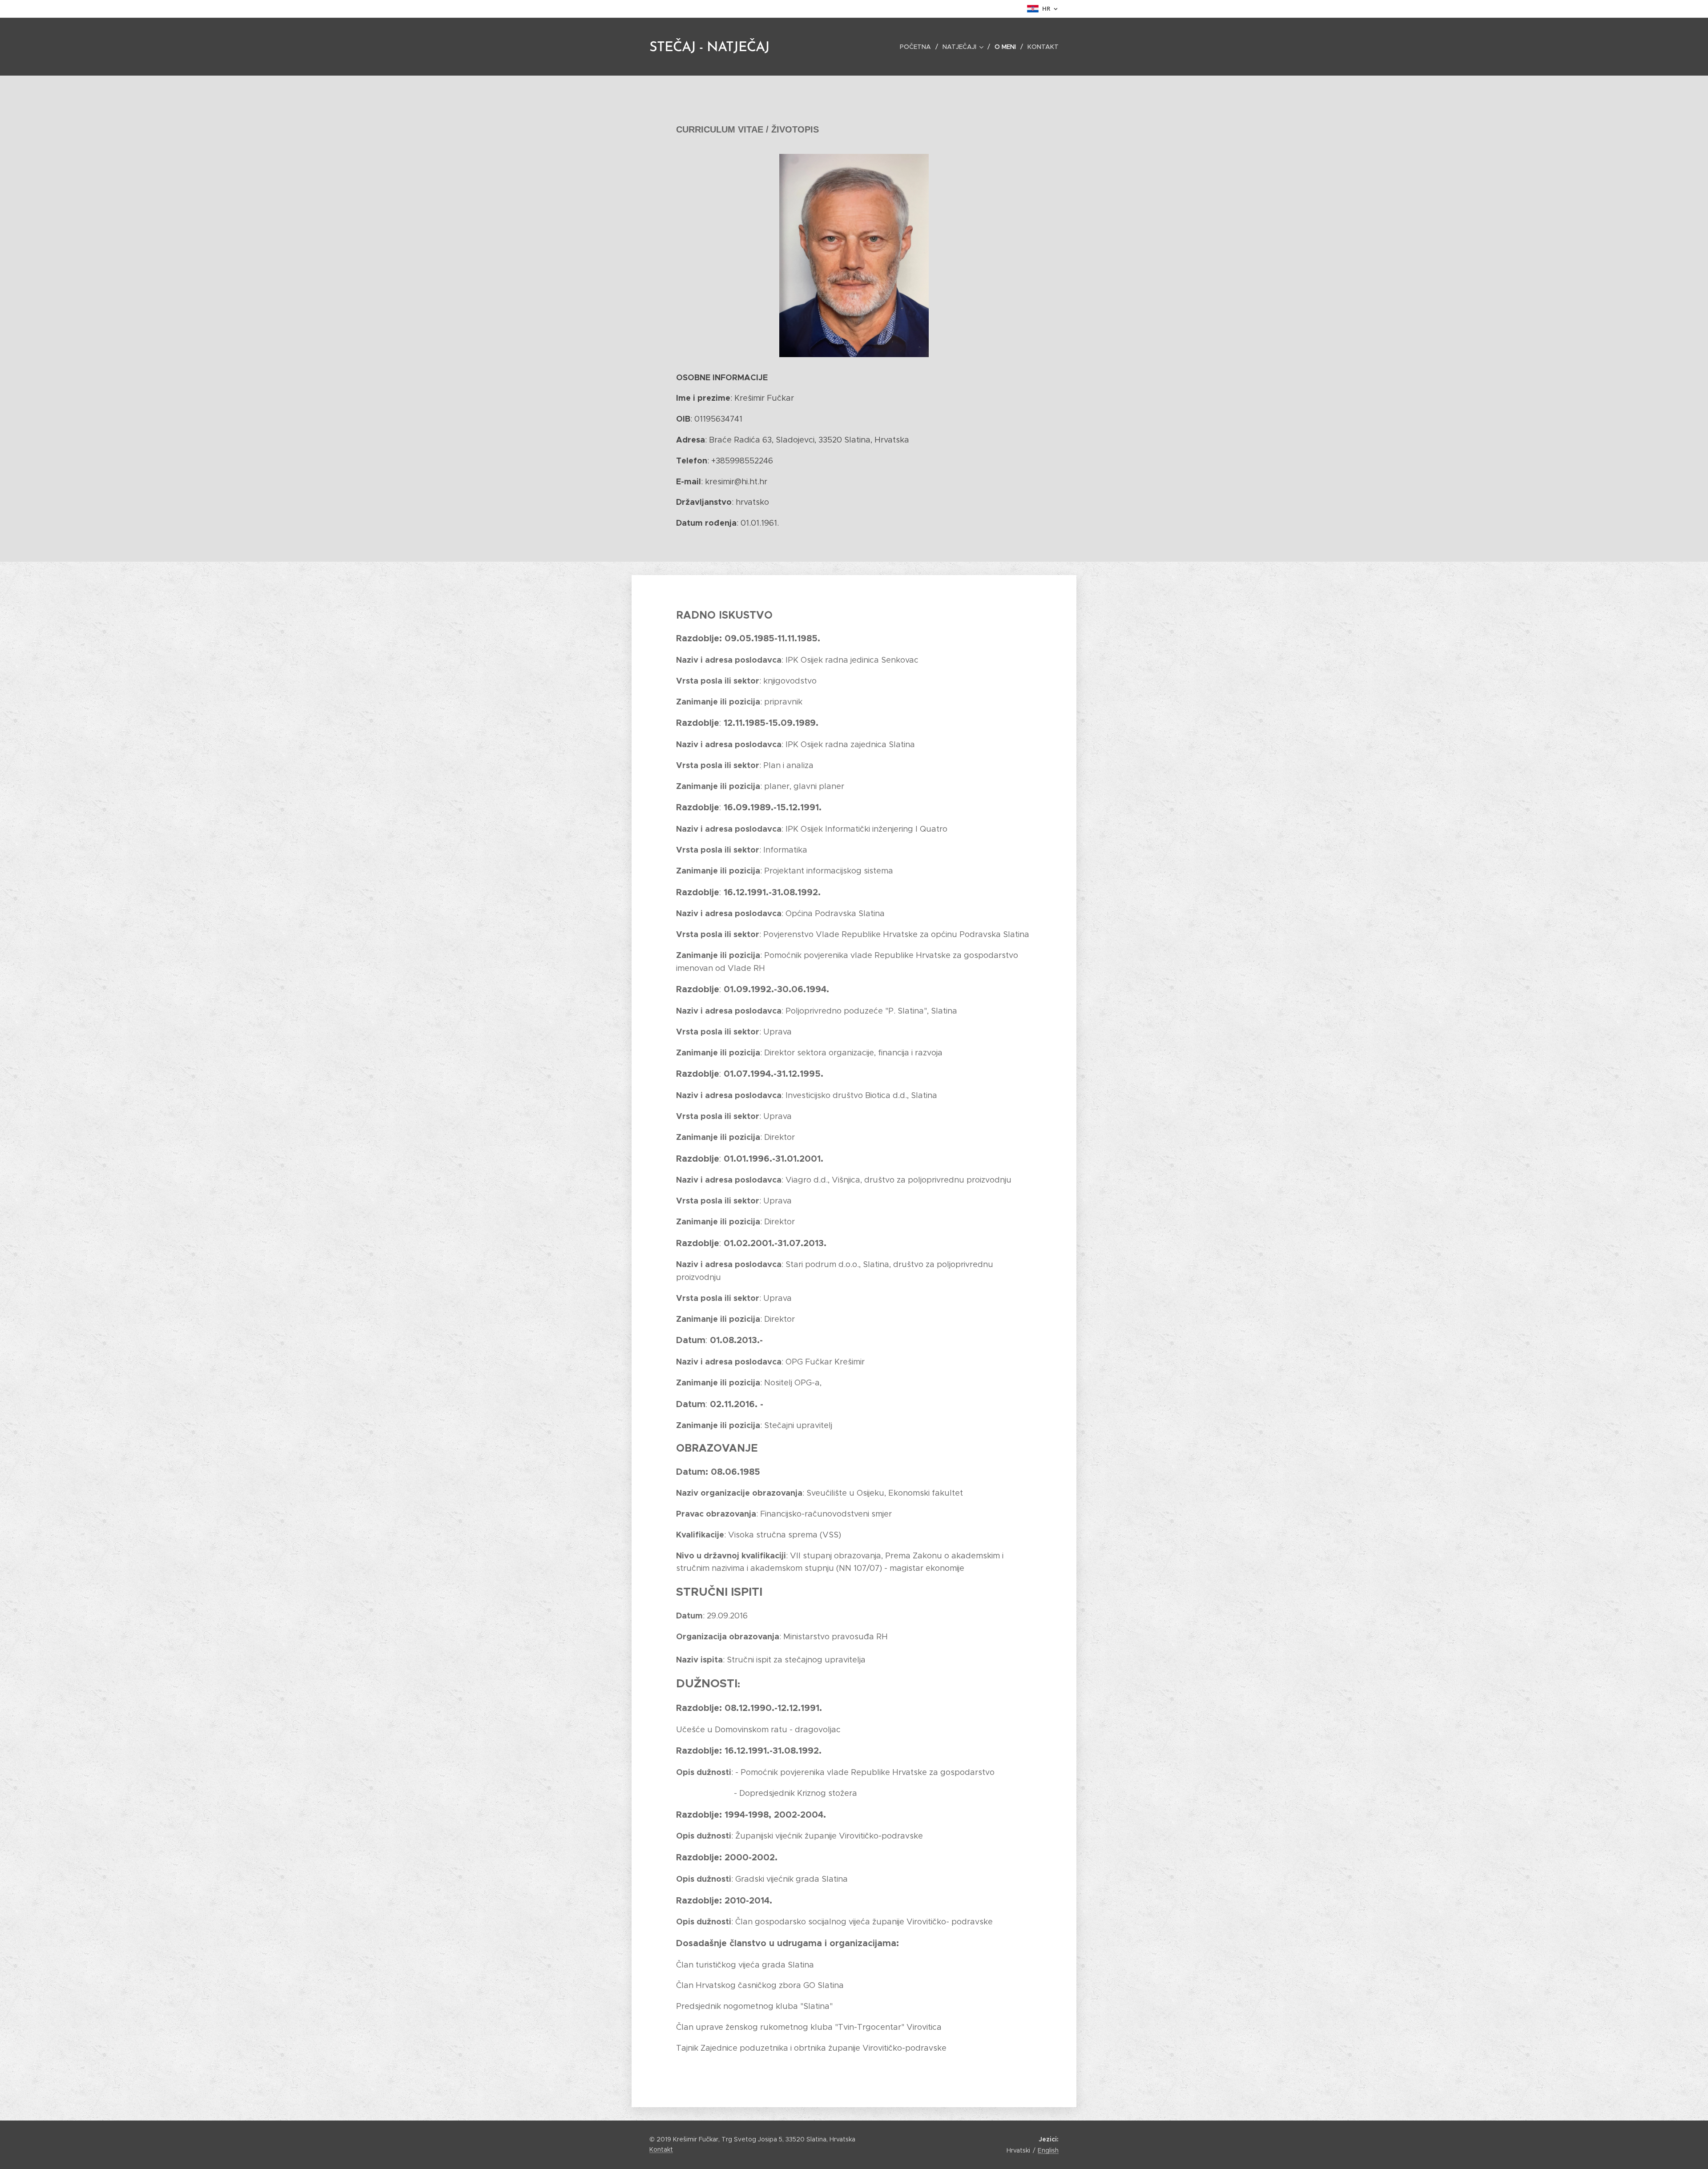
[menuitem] (918, 47)
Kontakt (661, 2149)
